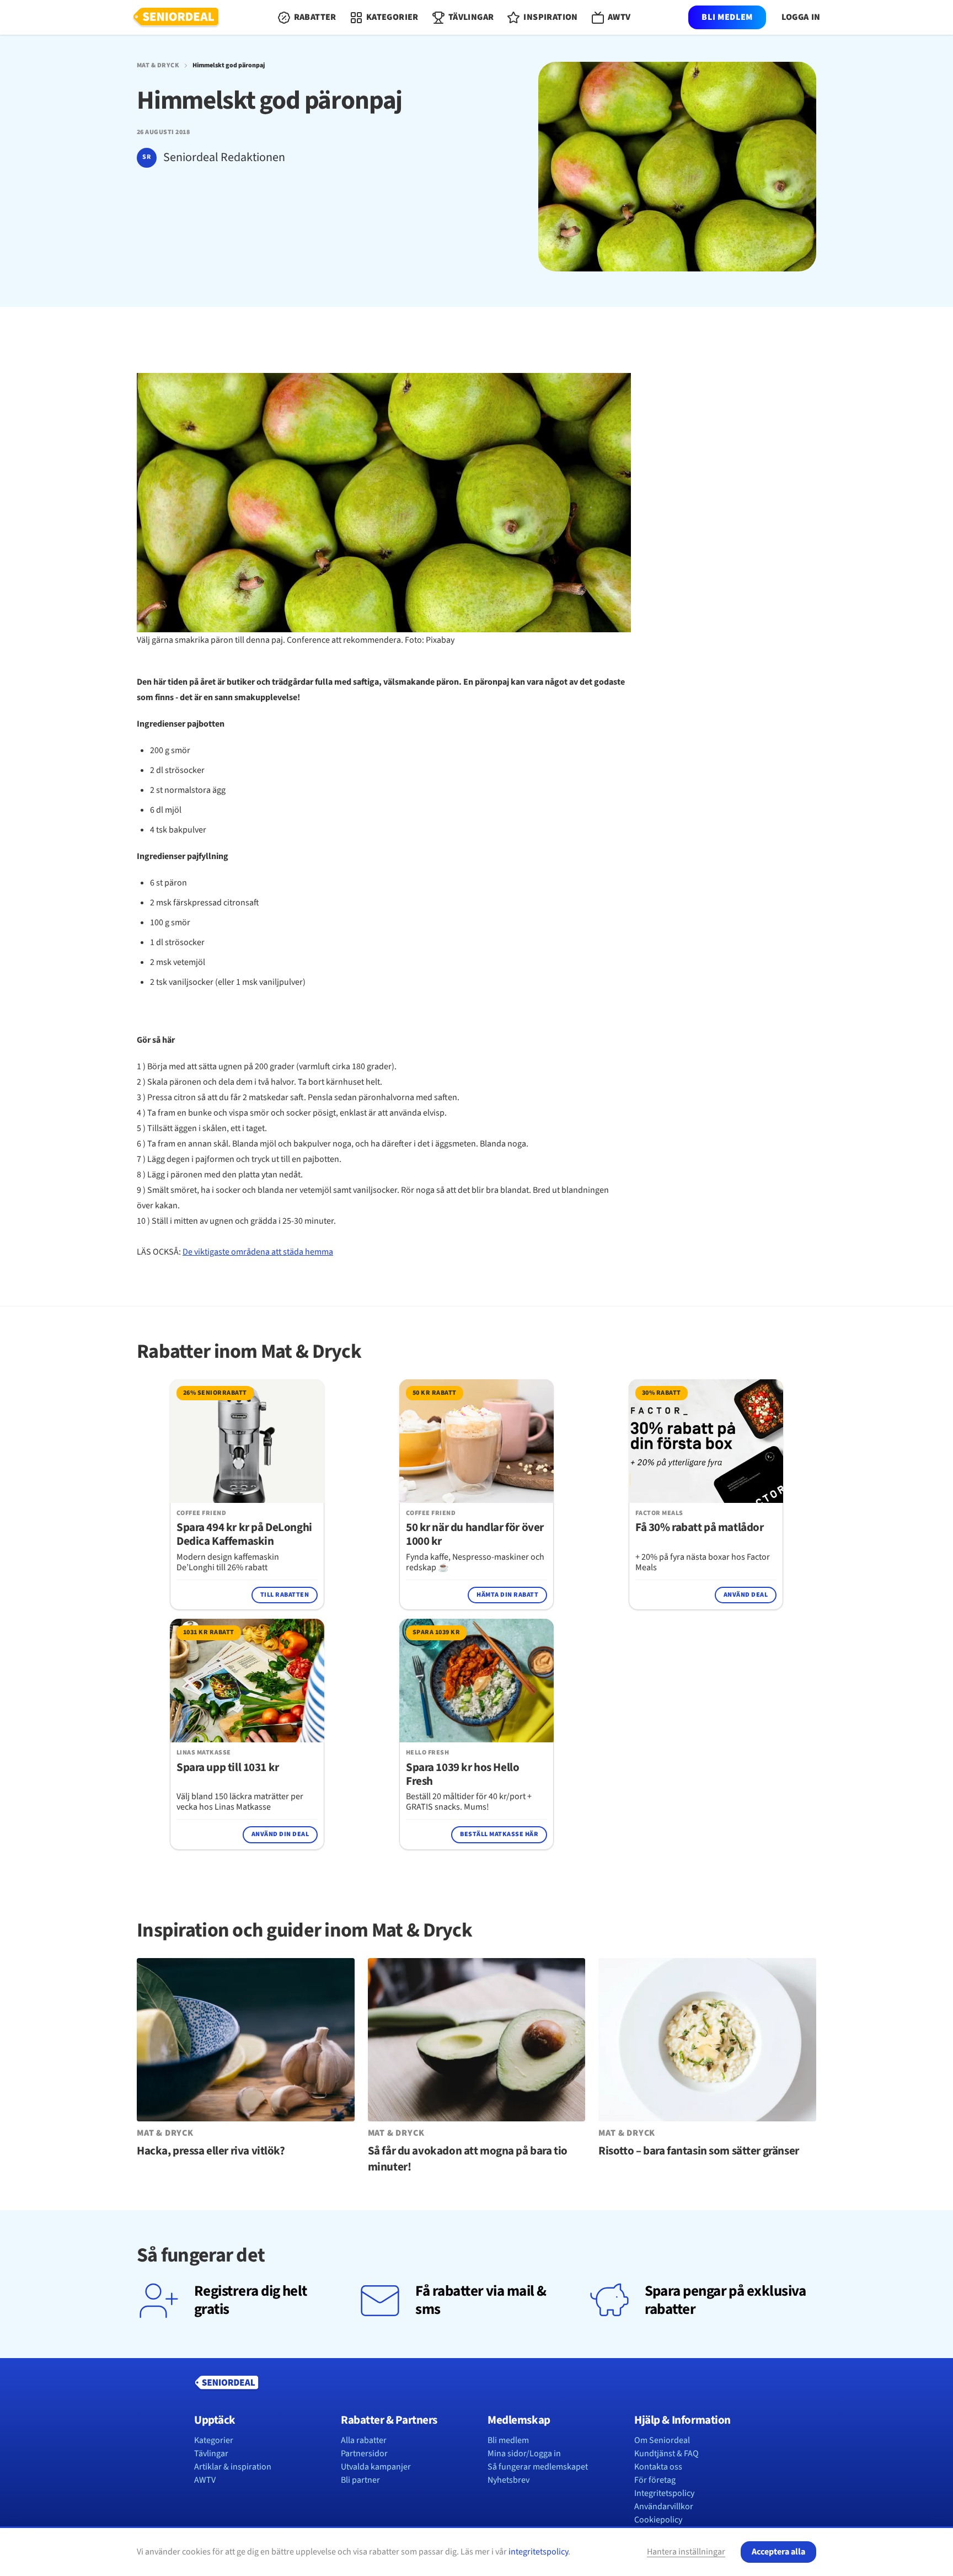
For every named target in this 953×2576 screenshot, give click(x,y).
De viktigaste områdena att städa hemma (258, 1252)
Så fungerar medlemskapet (538, 2467)
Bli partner (360, 2480)
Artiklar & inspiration (233, 2467)
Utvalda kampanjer (376, 2467)
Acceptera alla (778, 2552)
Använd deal (746, 1595)
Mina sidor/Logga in (524, 2454)
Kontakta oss (658, 2467)
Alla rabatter (364, 2440)
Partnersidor (364, 2454)
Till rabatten (285, 1595)
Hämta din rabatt (507, 1595)
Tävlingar (211, 2454)
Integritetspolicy (664, 2493)
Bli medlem (727, 17)
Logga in (801, 17)
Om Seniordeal (662, 2440)
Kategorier (214, 2440)
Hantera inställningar (686, 2552)
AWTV (205, 2480)
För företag (655, 2480)
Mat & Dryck (158, 66)
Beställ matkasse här (499, 1834)
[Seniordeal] (176, 18)
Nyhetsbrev (508, 2480)
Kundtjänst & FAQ (666, 2454)
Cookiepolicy (658, 2520)
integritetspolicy (538, 2552)
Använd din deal (280, 1834)
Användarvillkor (664, 2506)
